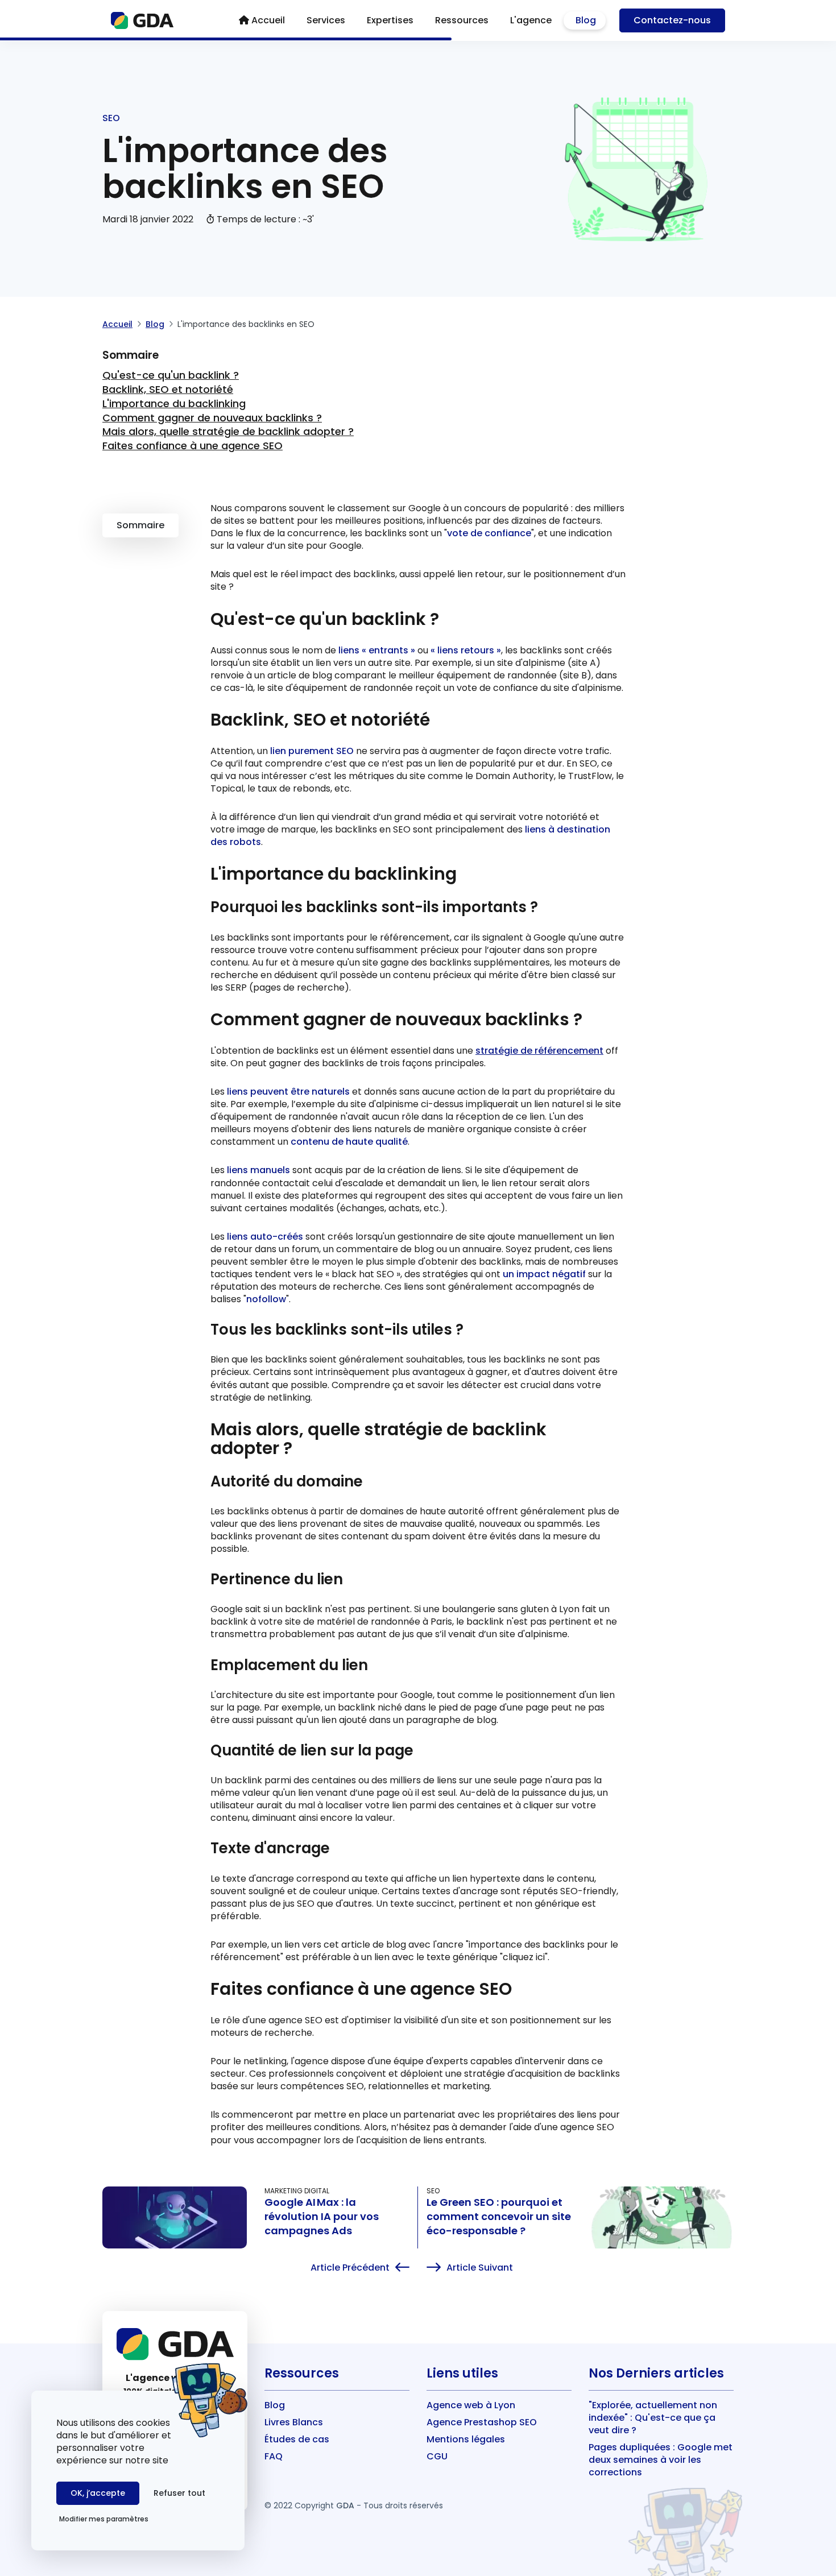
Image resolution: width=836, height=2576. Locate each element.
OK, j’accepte (98, 2493)
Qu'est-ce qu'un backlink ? (171, 375)
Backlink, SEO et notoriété (168, 389)
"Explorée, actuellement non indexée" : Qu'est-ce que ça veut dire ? (653, 2418)
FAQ (274, 2456)
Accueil (117, 324)
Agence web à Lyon (471, 2405)
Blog (155, 324)
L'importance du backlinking (174, 403)
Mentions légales (466, 2439)
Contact (672, 20)
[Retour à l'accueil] (142, 20)
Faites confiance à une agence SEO (193, 446)
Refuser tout (179, 2493)
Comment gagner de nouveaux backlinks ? (212, 418)
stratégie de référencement (539, 1051)
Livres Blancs (294, 2422)
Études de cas (297, 2439)
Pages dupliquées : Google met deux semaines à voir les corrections (661, 2460)
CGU (437, 2456)
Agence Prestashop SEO (482, 2422)
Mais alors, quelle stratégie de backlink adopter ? (228, 431)
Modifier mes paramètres (104, 2519)
